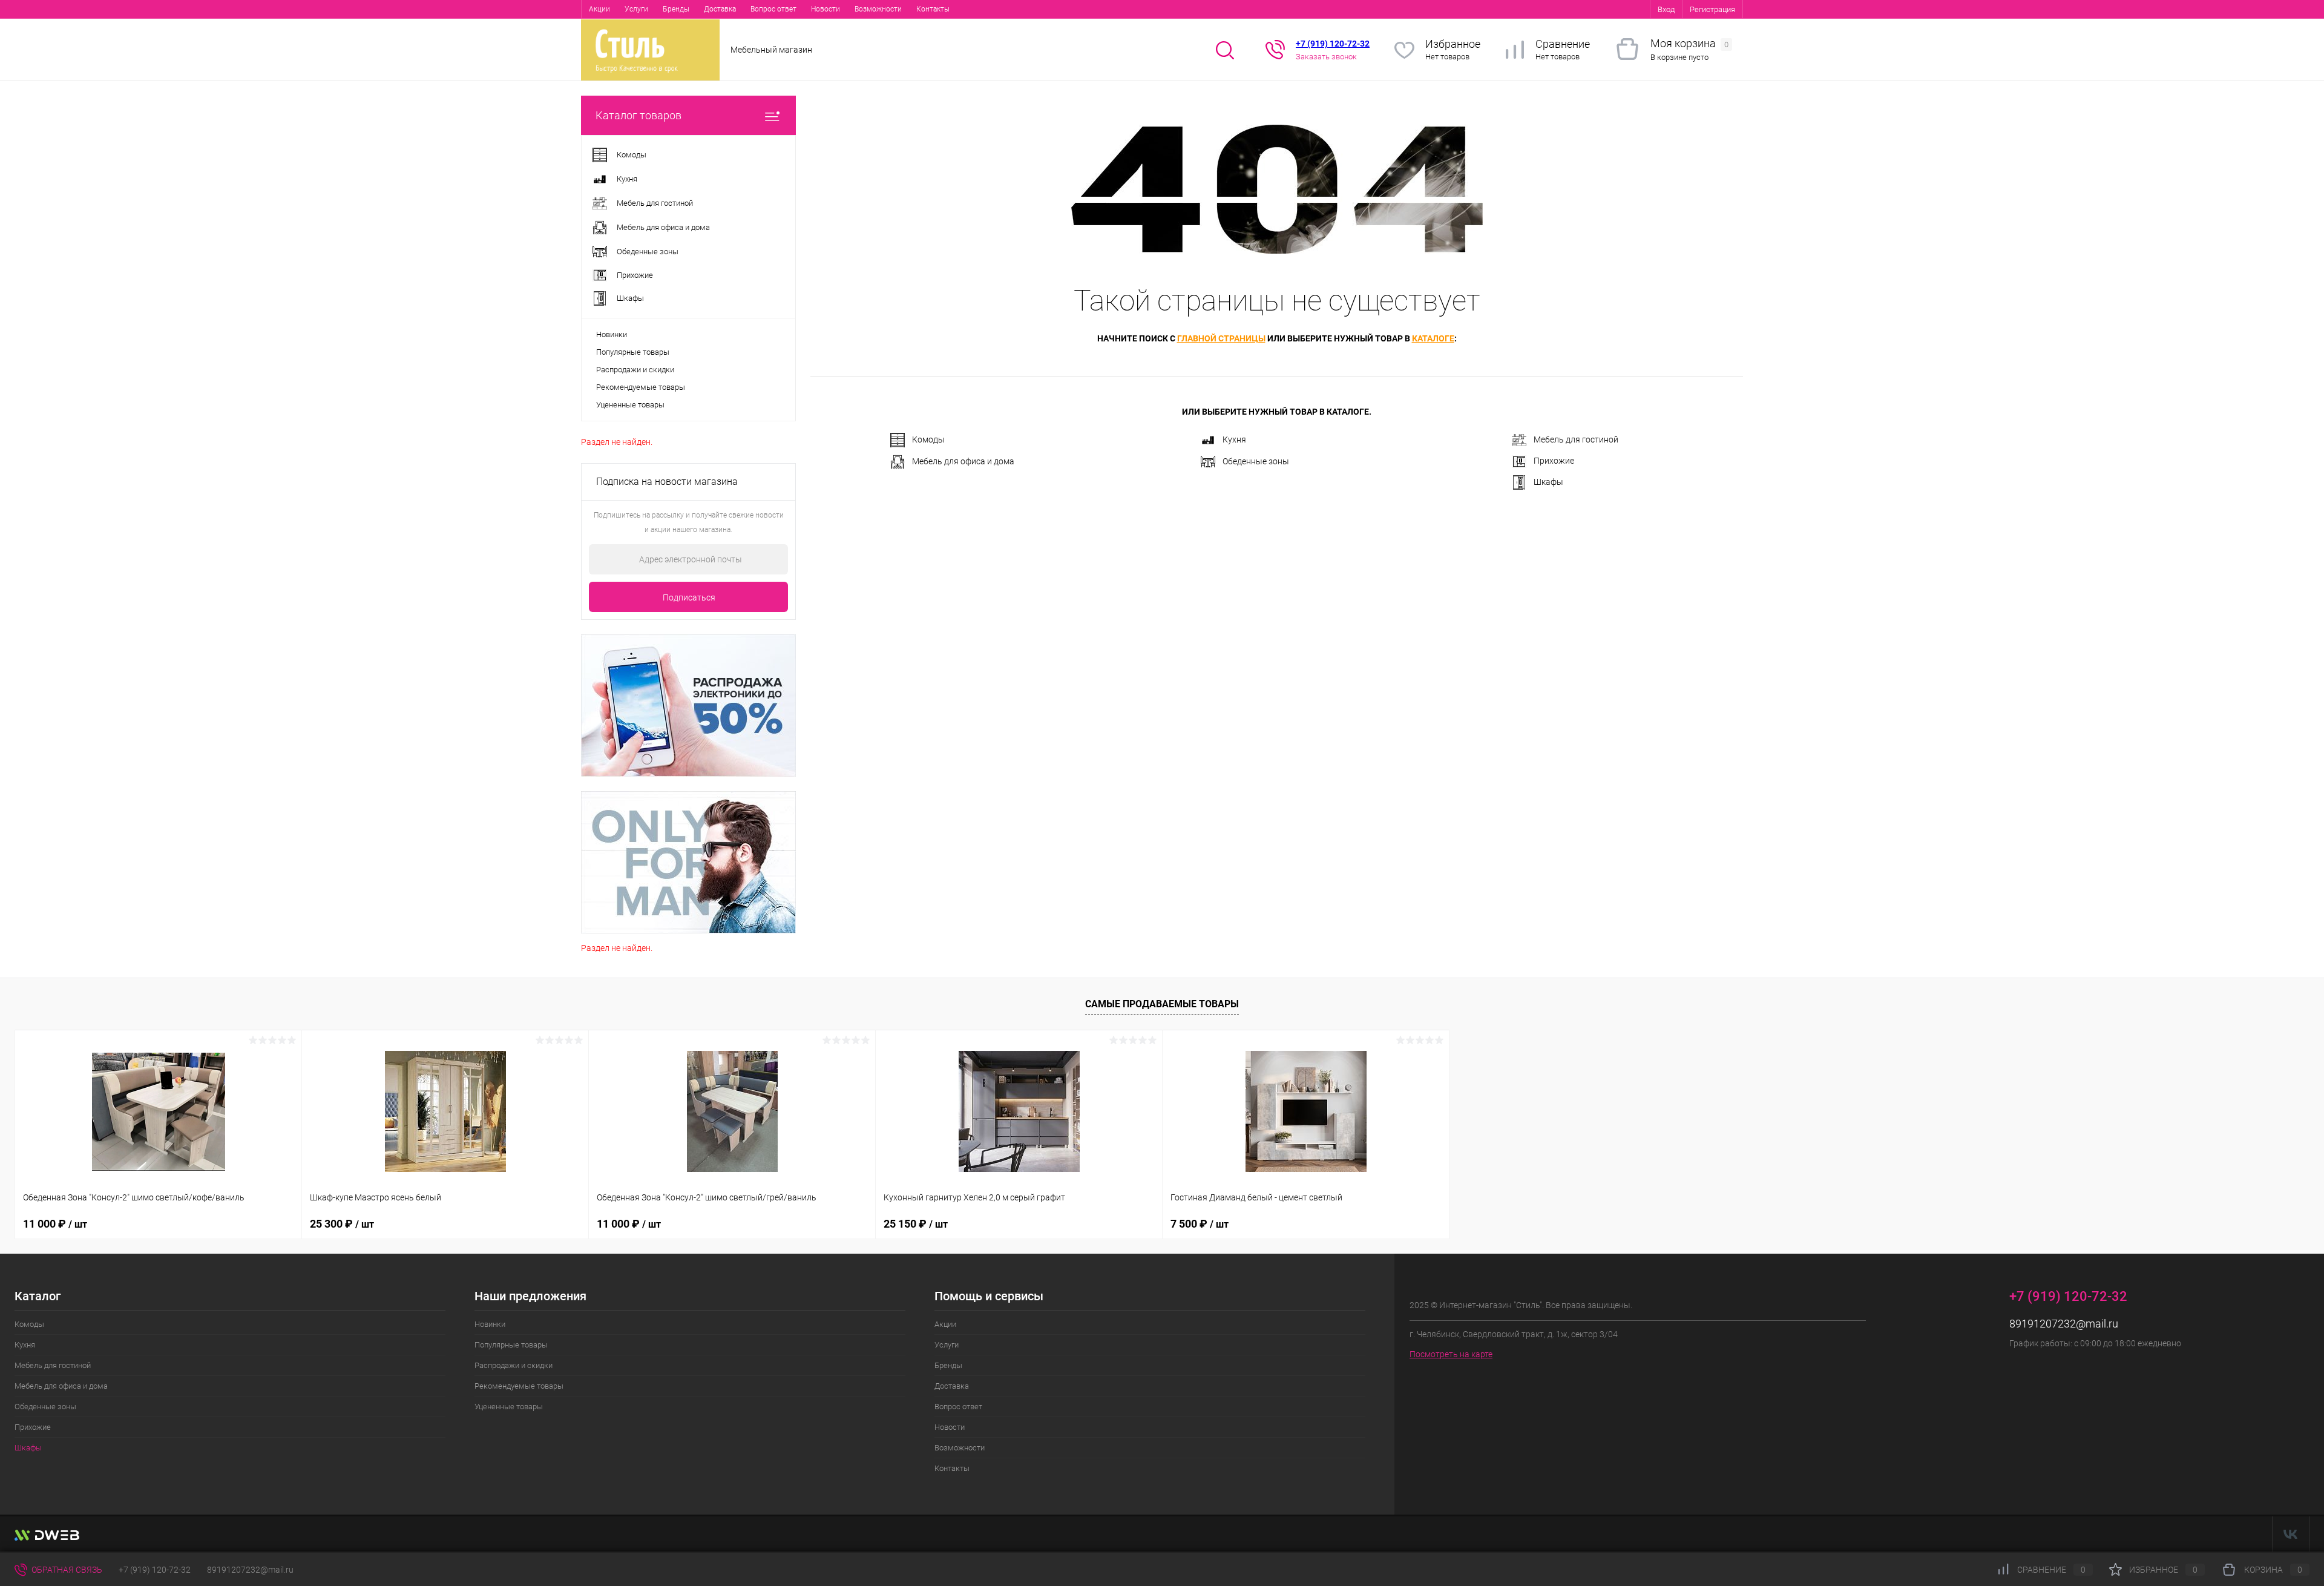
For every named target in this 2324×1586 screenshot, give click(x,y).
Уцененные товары (630, 405)
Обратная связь (66, 1570)
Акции (599, 9)
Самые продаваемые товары (1162, 1004)
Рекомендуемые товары (641, 387)
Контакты (933, 9)
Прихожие (1554, 461)
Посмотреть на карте (1451, 1354)
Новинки (612, 334)
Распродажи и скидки (635, 370)
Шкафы (1548, 482)
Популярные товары (633, 352)
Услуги (636, 9)
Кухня (1234, 439)
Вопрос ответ (773, 9)
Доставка (720, 9)
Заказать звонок (1326, 57)
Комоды (928, 439)
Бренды (676, 9)
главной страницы (1221, 338)
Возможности (878, 9)
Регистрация (1712, 9)
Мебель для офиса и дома (963, 461)
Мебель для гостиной (1576, 439)
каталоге (1433, 338)
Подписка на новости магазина (667, 482)
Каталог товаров (638, 115)
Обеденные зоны (1256, 461)
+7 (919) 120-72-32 (155, 1570)
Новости (826, 9)
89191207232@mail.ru (2064, 1324)
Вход (1666, 9)
